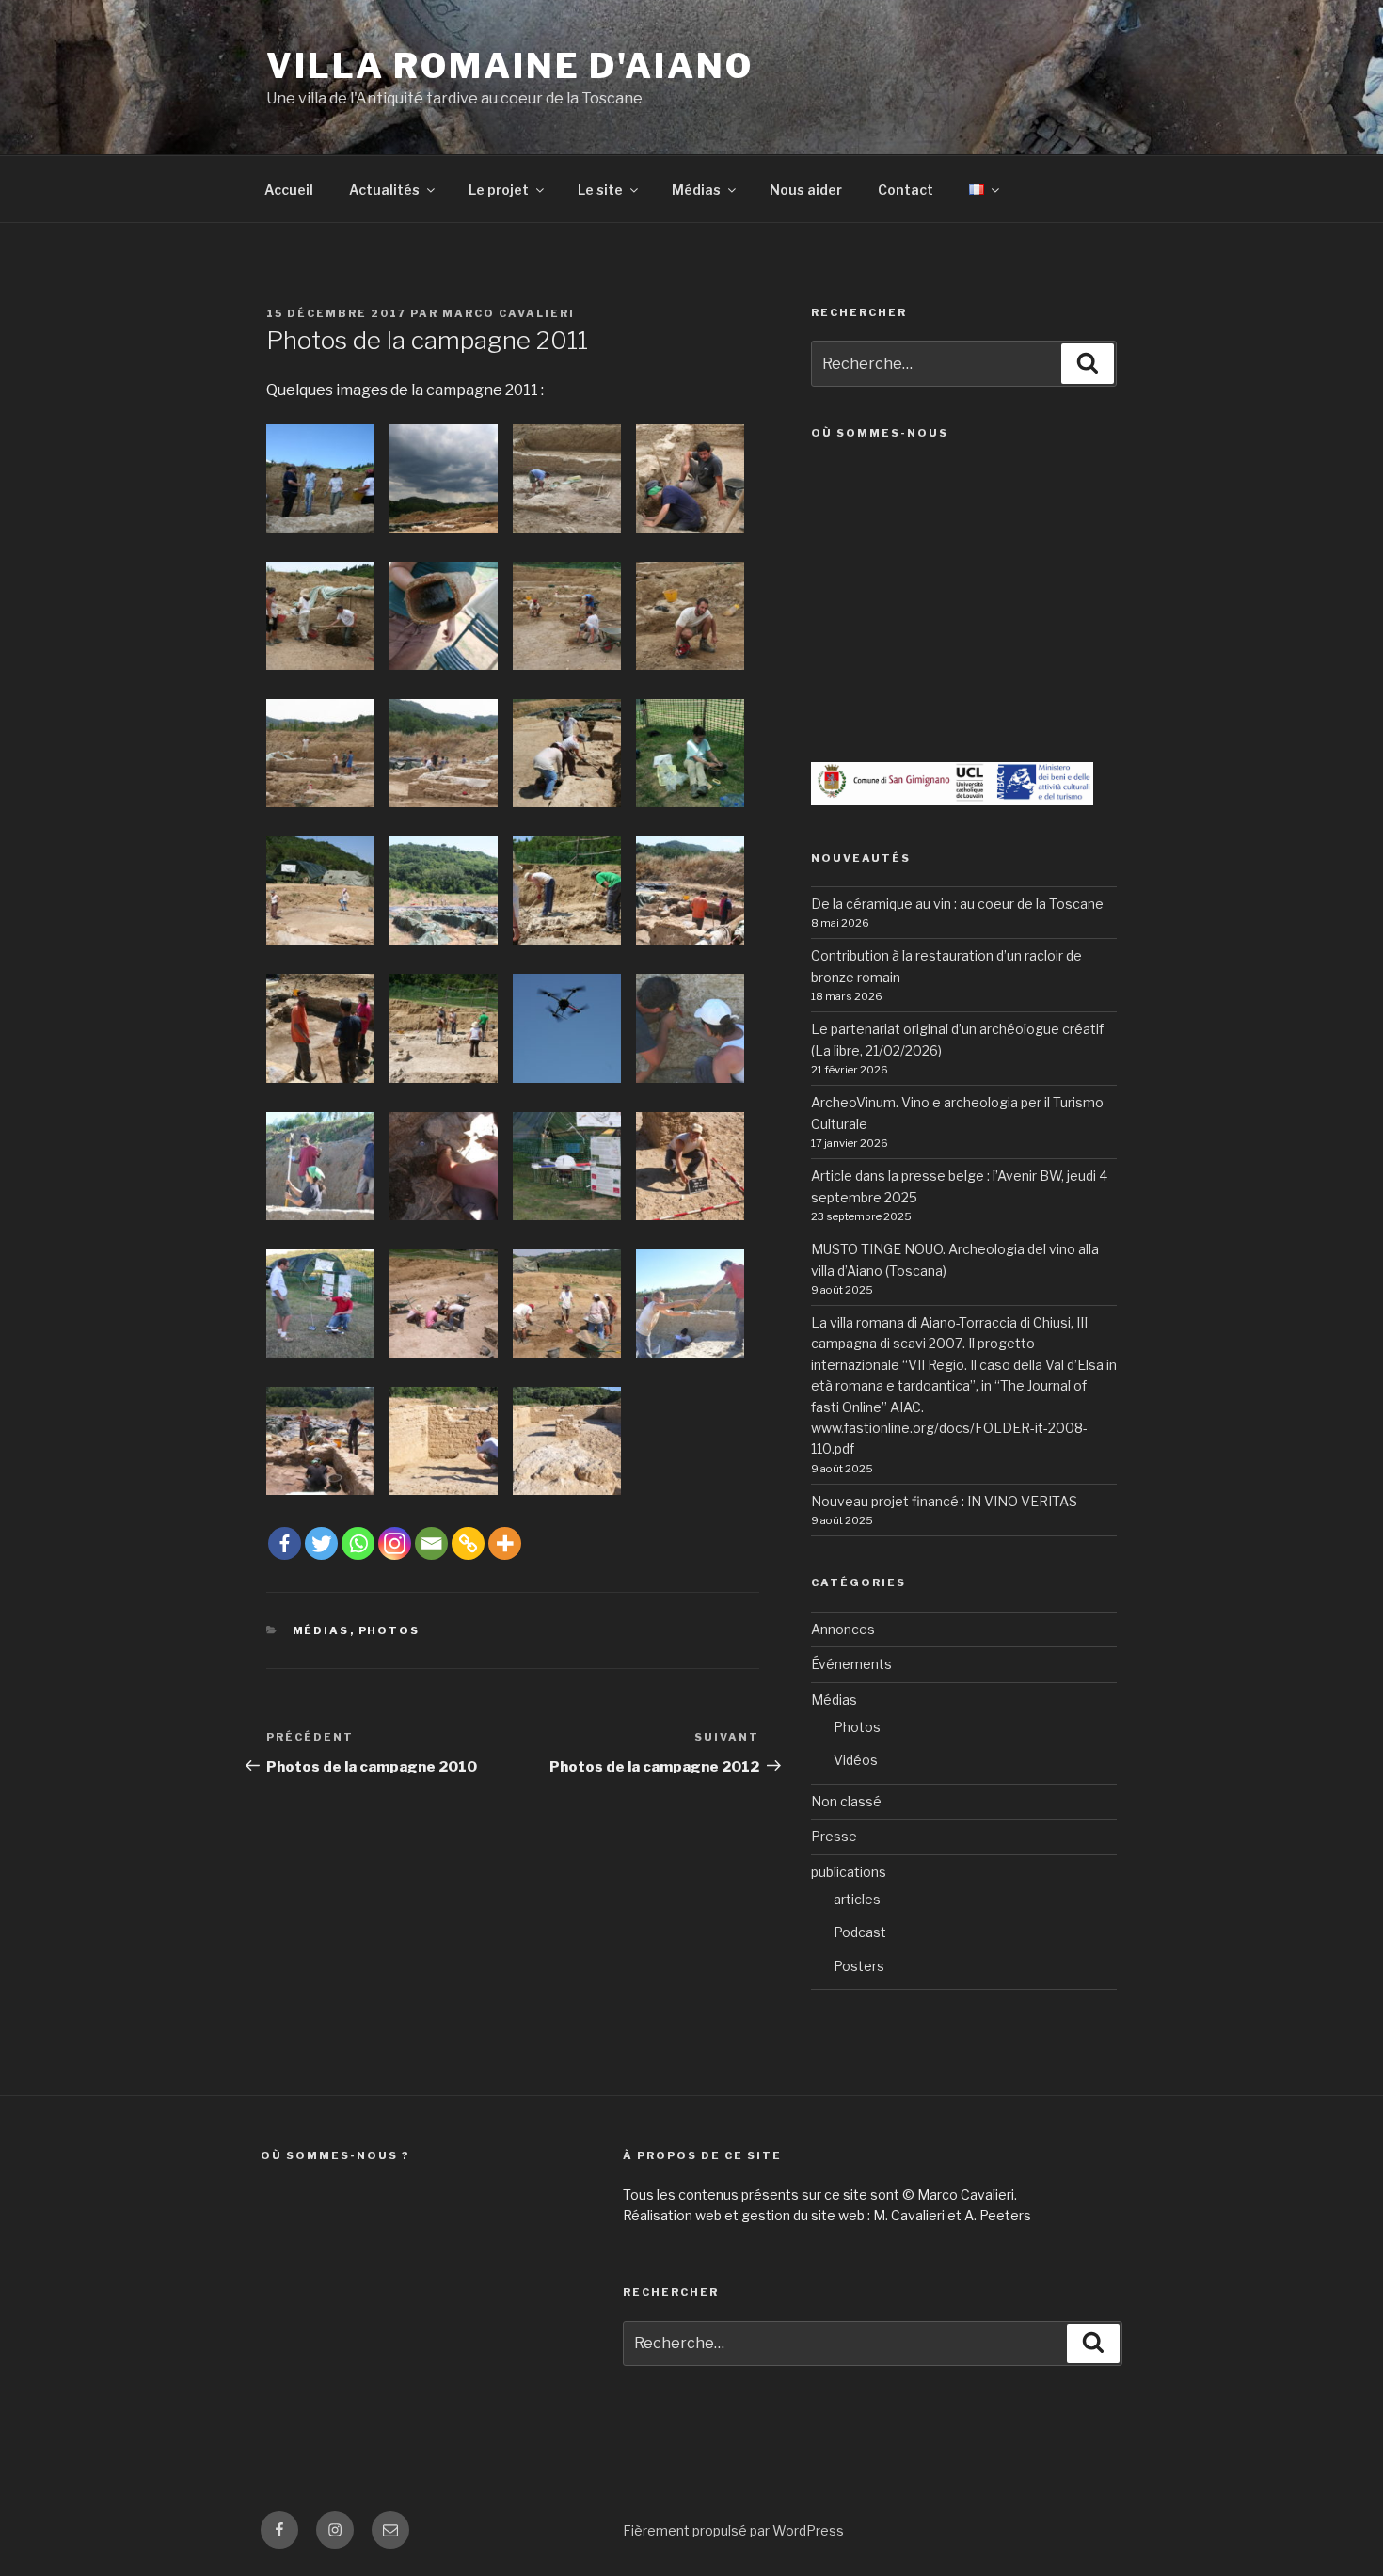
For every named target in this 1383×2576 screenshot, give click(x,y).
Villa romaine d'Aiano (509, 66)
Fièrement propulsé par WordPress (733, 2530)
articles (857, 1899)
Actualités (384, 190)
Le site (600, 190)
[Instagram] (395, 1543)
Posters (859, 1966)
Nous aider (806, 190)
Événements (851, 1664)
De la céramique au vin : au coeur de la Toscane (957, 904)
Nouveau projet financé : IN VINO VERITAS (944, 1501)
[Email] (431, 1543)
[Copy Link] (468, 1543)
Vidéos (856, 1760)
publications (849, 1872)
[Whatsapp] (358, 1543)
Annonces (843, 1629)
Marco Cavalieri (509, 313)
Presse (834, 1836)
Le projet (499, 190)
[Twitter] (321, 1543)
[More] (505, 1543)
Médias (696, 190)
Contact (906, 190)
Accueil (289, 190)
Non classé (846, 1801)
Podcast (860, 1932)
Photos (389, 1630)
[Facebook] (285, 1543)
